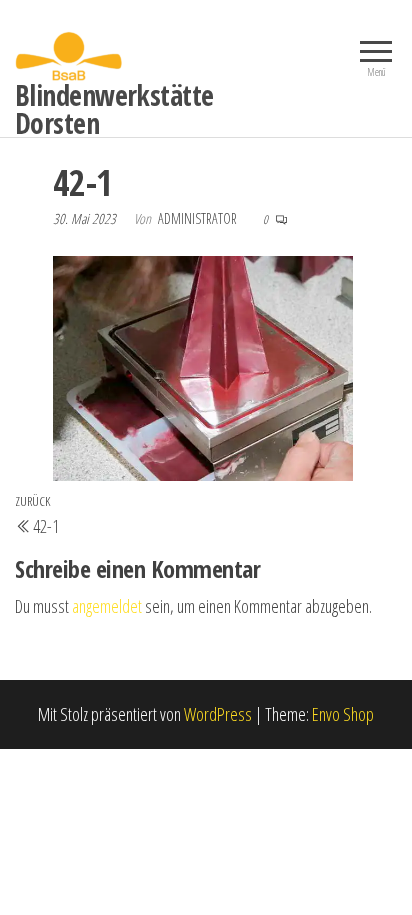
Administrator (199, 218)
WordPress (218, 714)
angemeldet (107, 606)
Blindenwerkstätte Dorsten (114, 109)
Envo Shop (343, 714)
